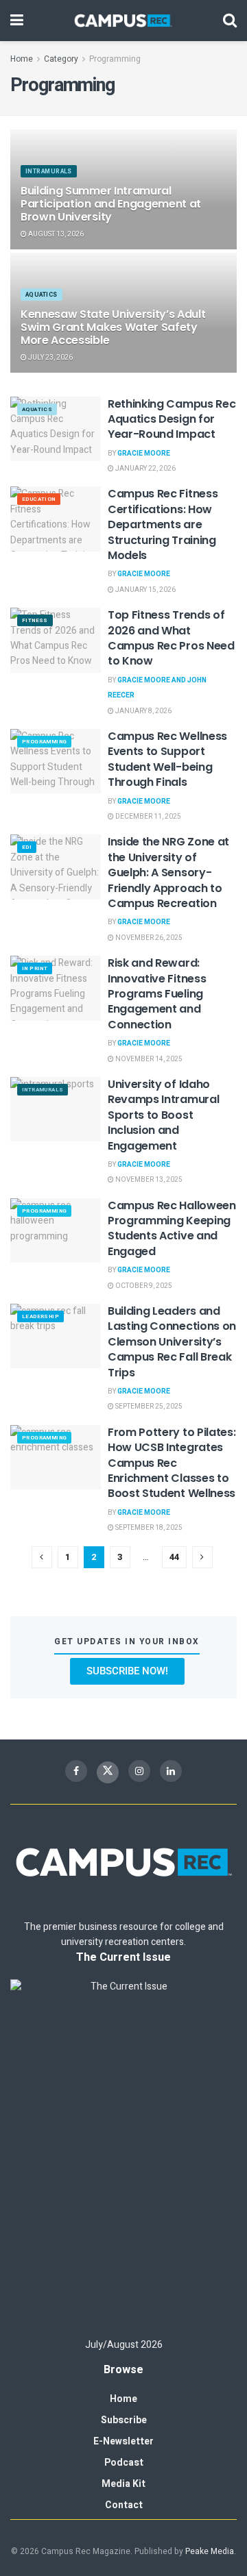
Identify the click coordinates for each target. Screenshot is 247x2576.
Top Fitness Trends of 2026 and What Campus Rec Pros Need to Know (171, 638)
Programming (115, 59)
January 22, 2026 (145, 469)
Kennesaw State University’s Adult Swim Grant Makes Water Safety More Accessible (113, 327)
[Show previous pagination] (42, 1557)
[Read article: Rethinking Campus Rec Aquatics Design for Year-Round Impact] (56, 429)
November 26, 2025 (148, 938)
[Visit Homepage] (123, 21)
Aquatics (42, 295)
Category (61, 59)
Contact (124, 2505)
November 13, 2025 (148, 1180)
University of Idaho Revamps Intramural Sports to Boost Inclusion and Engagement (163, 1115)
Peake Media (210, 2551)
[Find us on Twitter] (108, 1772)
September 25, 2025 (148, 1407)
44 (174, 1557)
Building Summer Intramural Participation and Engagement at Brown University (111, 204)
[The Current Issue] (123, 2152)
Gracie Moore (144, 454)
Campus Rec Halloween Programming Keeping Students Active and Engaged (172, 1228)
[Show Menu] (17, 21)
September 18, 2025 (148, 1528)
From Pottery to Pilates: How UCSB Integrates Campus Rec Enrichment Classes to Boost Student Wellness (172, 1463)
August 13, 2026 (55, 234)
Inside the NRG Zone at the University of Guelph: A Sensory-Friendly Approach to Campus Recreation (168, 872)
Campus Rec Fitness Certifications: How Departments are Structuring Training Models (163, 524)
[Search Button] (230, 21)
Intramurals (49, 172)
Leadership (40, 1316)
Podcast (124, 2463)
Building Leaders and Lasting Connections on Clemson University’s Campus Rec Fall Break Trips (172, 1342)
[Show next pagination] (202, 1557)
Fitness (35, 620)
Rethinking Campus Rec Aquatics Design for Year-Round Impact (172, 419)
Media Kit (123, 2484)
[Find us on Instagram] (139, 1771)
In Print (35, 968)
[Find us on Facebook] (76, 1771)
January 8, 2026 (143, 711)
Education (39, 499)
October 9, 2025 (143, 1286)
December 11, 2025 (148, 817)
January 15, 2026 (145, 590)
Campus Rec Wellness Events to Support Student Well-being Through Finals (167, 759)
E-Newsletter (123, 2441)
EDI (27, 847)
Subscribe (124, 2420)
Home (22, 59)
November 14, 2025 (148, 1059)
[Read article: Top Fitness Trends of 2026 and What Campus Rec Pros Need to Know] (56, 640)
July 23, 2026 (50, 358)
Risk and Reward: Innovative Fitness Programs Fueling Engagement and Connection (157, 994)
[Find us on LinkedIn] (171, 1771)
